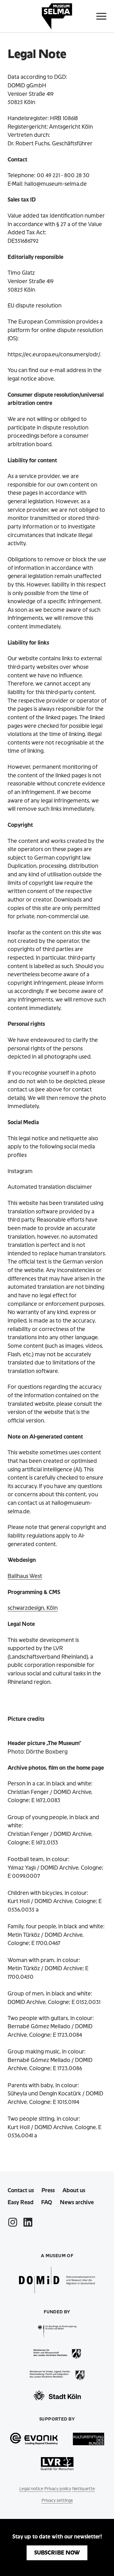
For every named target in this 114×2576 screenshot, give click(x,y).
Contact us (21, 2190)
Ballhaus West (25, 1576)
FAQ (47, 2202)
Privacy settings (57, 2500)
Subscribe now (57, 2553)
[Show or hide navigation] (101, 16)
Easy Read (21, 2202)
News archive (77, 2202)
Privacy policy (58, 2489)
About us (74, 2190)
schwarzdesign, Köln (33, 1608)
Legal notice (31, 2489)
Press (48, 2190)
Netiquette (84, 2489)
